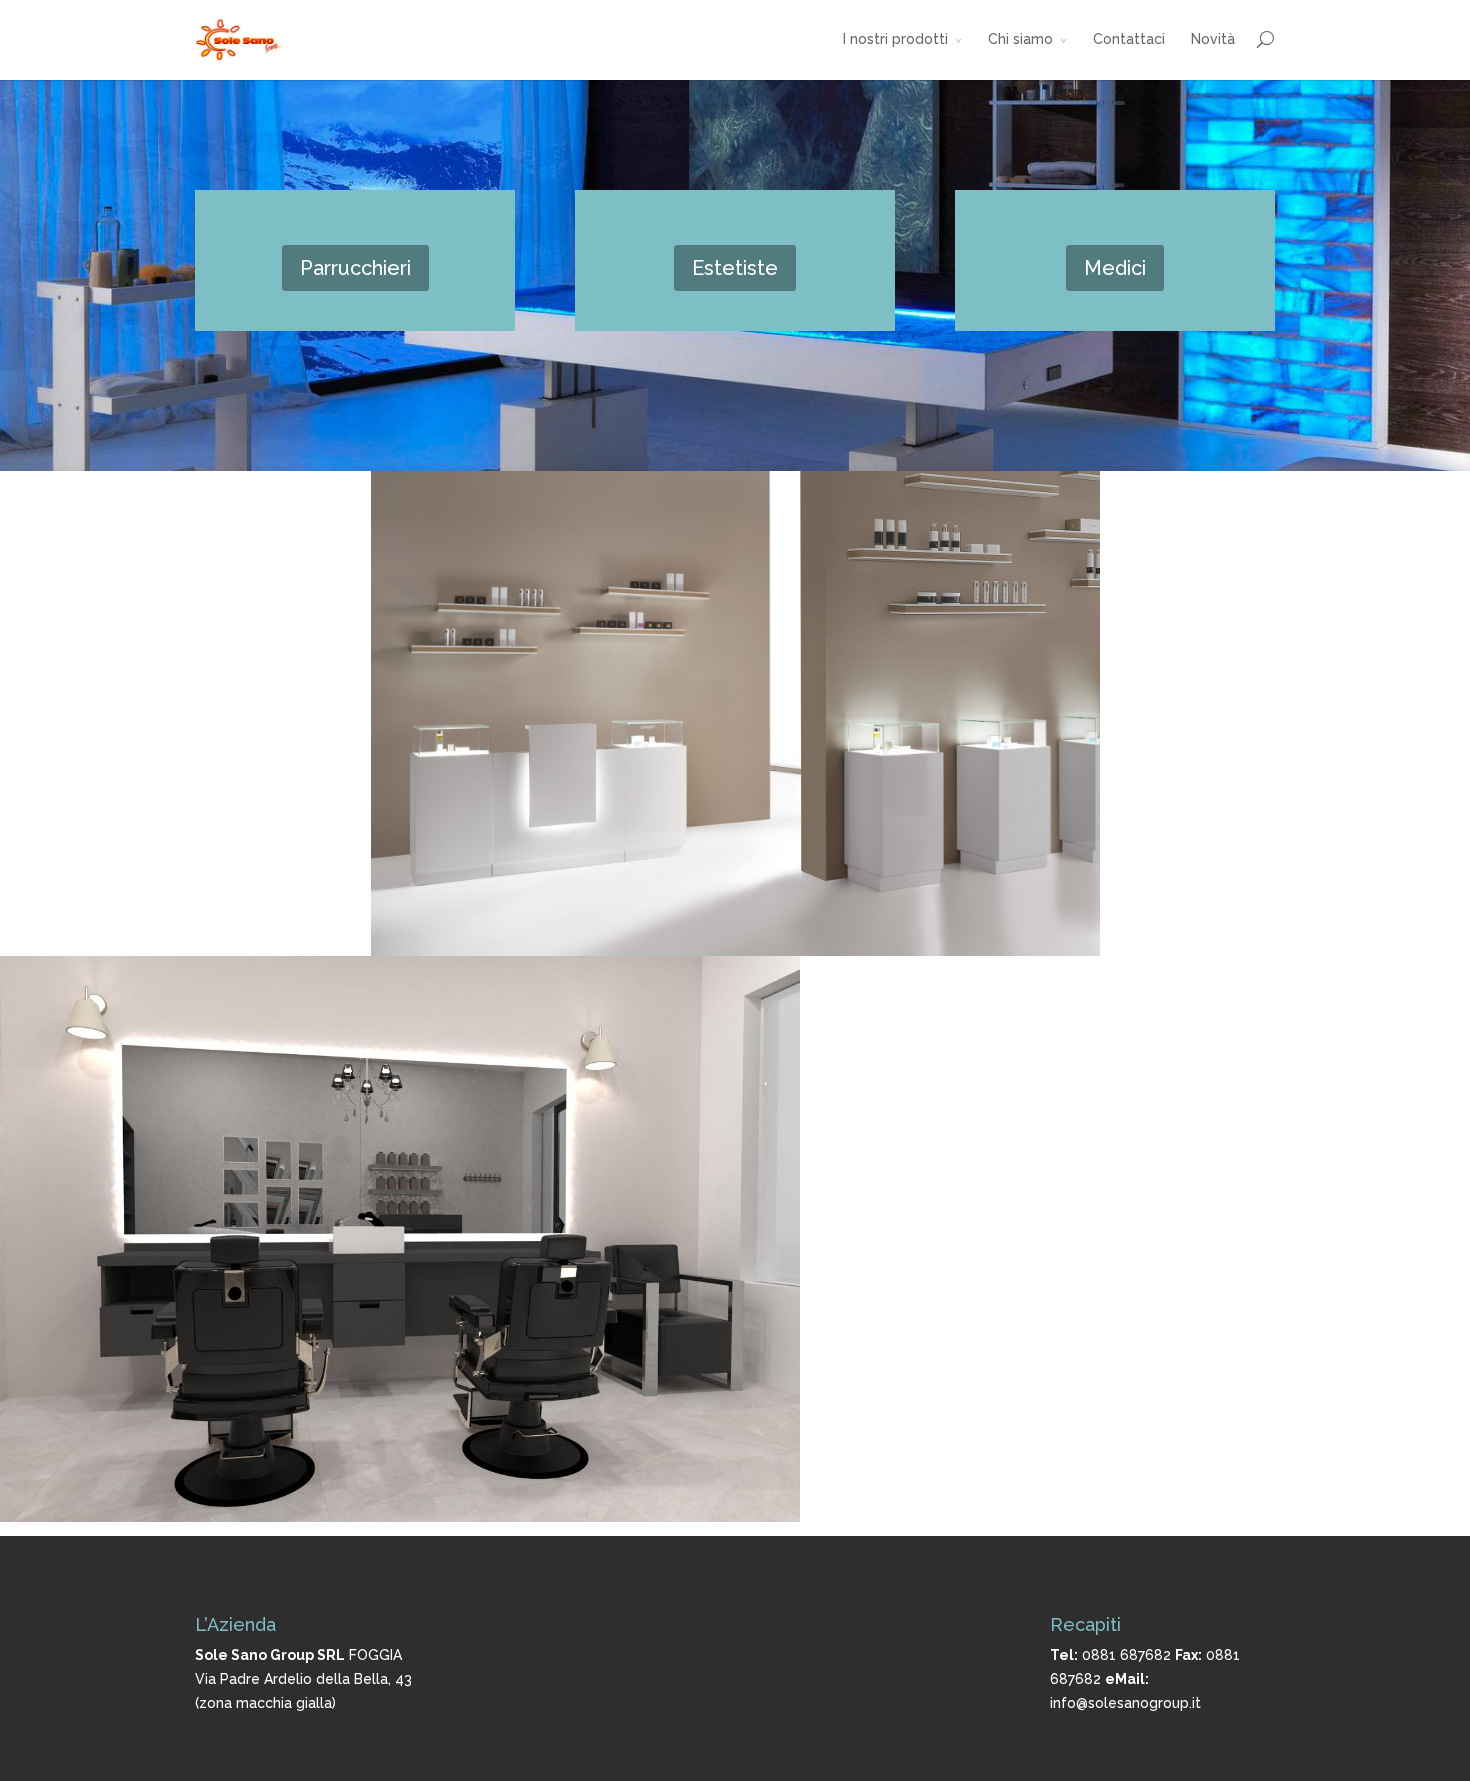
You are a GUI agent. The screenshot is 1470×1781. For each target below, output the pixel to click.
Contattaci (1129, 39)
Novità (1213, 39)
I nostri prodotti (895, 39)
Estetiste (735, 268)
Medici (1115, 268)
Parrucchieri (355, 268)
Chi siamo (1020, 39)
